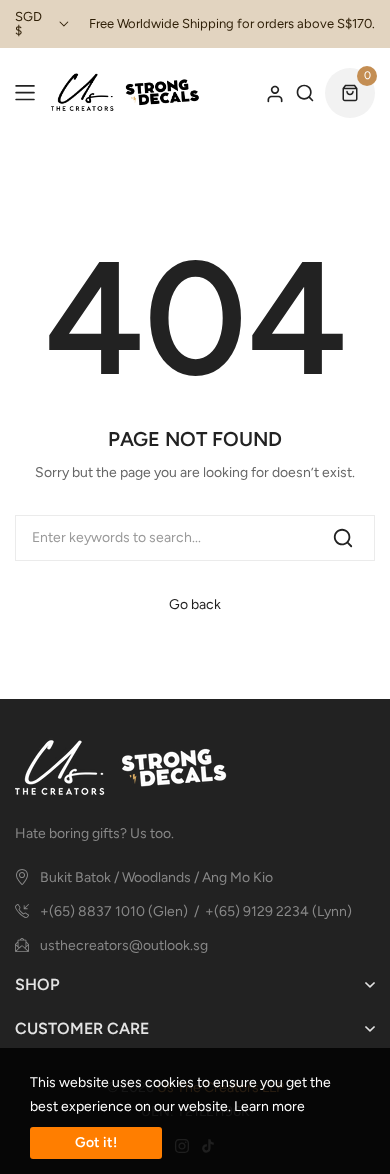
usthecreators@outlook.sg (124, 945)
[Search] (343, 538)
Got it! (96, 1142)
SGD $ (28, 24)
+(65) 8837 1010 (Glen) (114, 911)
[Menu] (25, 93)
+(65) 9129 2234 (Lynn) (278, 911)
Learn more (269, 1106)
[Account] (275, 93)
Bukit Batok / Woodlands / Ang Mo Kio (156, 877)
